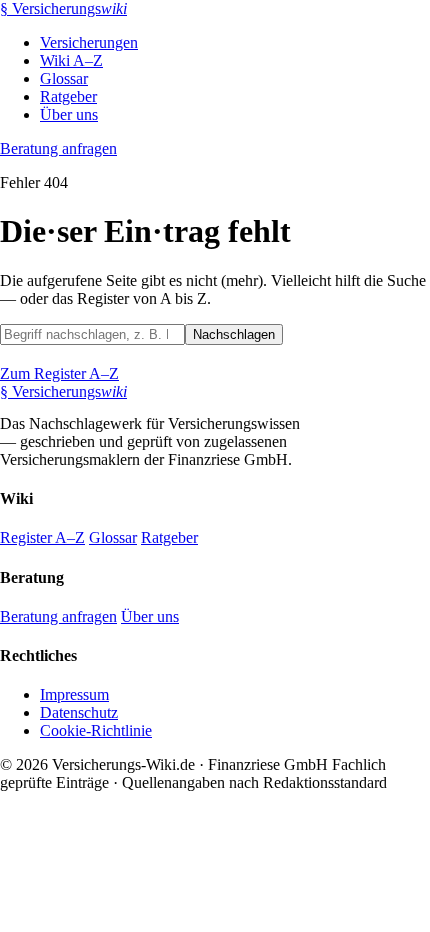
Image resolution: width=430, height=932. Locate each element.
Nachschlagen (234, 334)
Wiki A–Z (71, 60)
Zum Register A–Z (59, 373)
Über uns (69, 114)
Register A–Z (42, 537)
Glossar (64, 78)
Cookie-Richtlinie (96, 730)
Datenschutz (79, 712)
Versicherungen (89, 42)
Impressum (74, 694)
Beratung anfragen (58, 148)
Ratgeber (68, 96)
